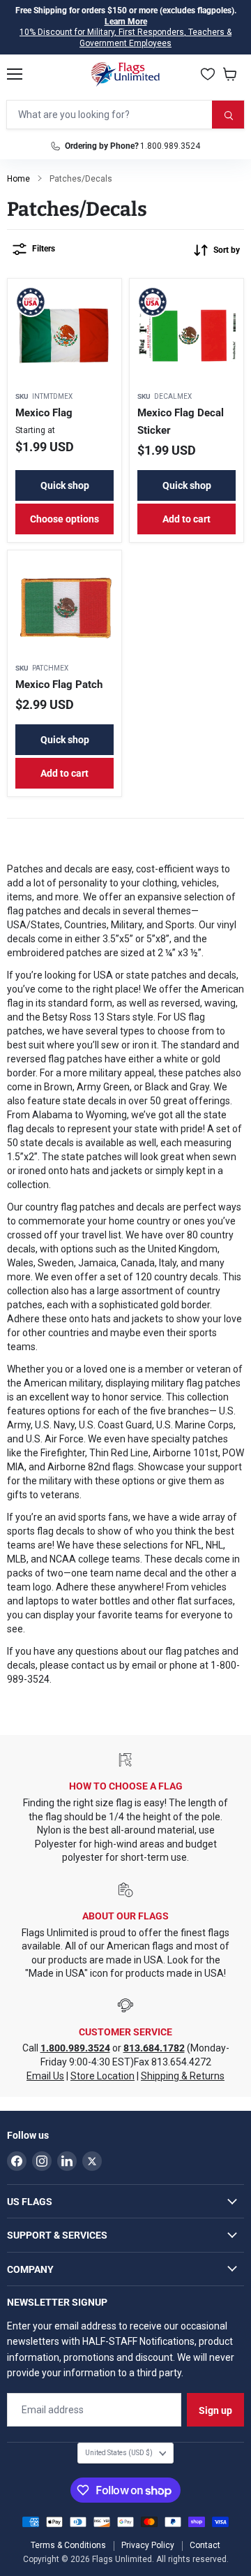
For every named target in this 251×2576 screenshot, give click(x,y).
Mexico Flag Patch (59, 685)
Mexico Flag (44, 413)
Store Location (102, 2076)
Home (18, 179)
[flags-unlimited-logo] (126, 74)
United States (119, 2453)
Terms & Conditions (68, 2545)
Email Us (45, 2076)
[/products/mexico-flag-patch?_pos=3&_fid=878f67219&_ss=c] (64, 607)
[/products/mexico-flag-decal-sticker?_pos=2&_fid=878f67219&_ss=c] (187, 336)
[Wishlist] (208, 74)
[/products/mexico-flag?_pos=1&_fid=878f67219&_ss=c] (64, 336)
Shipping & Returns (183, 2076)
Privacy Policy (148, 2545)
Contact (205, 2545)
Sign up (215, 2410)
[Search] (228, 115)
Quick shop (65, 485)
